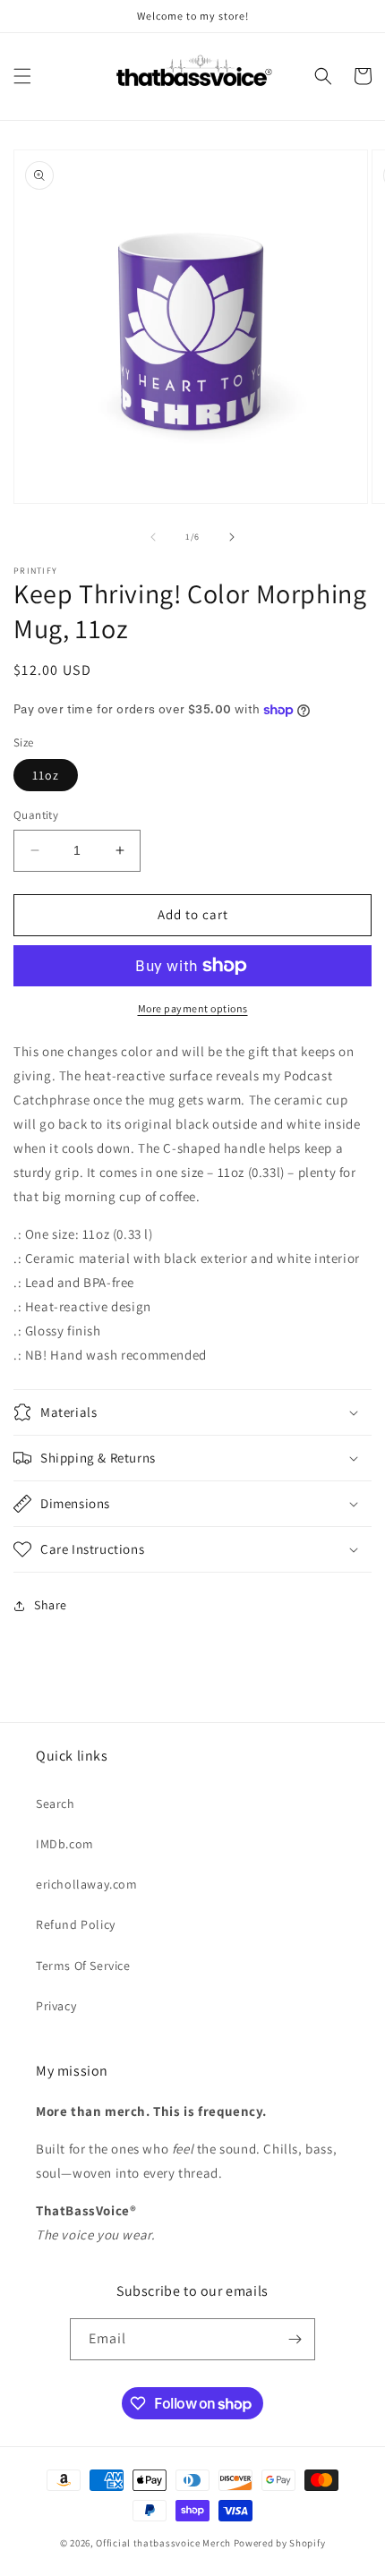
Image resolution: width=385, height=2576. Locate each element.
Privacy (56, 2006)
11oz (46, 775)
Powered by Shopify (280, 2543)
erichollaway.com (87, 1884)
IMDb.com (65, 1844)
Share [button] (51, 1605)
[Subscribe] (295, 2339)
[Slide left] (153, 537)
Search (56, 1804)
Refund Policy (76, 1924)
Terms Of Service (83, 1966)
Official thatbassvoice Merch (163, 2543)
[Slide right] (232, 537)
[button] (22, 76)
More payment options (193, 1008)
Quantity (36, 815)
